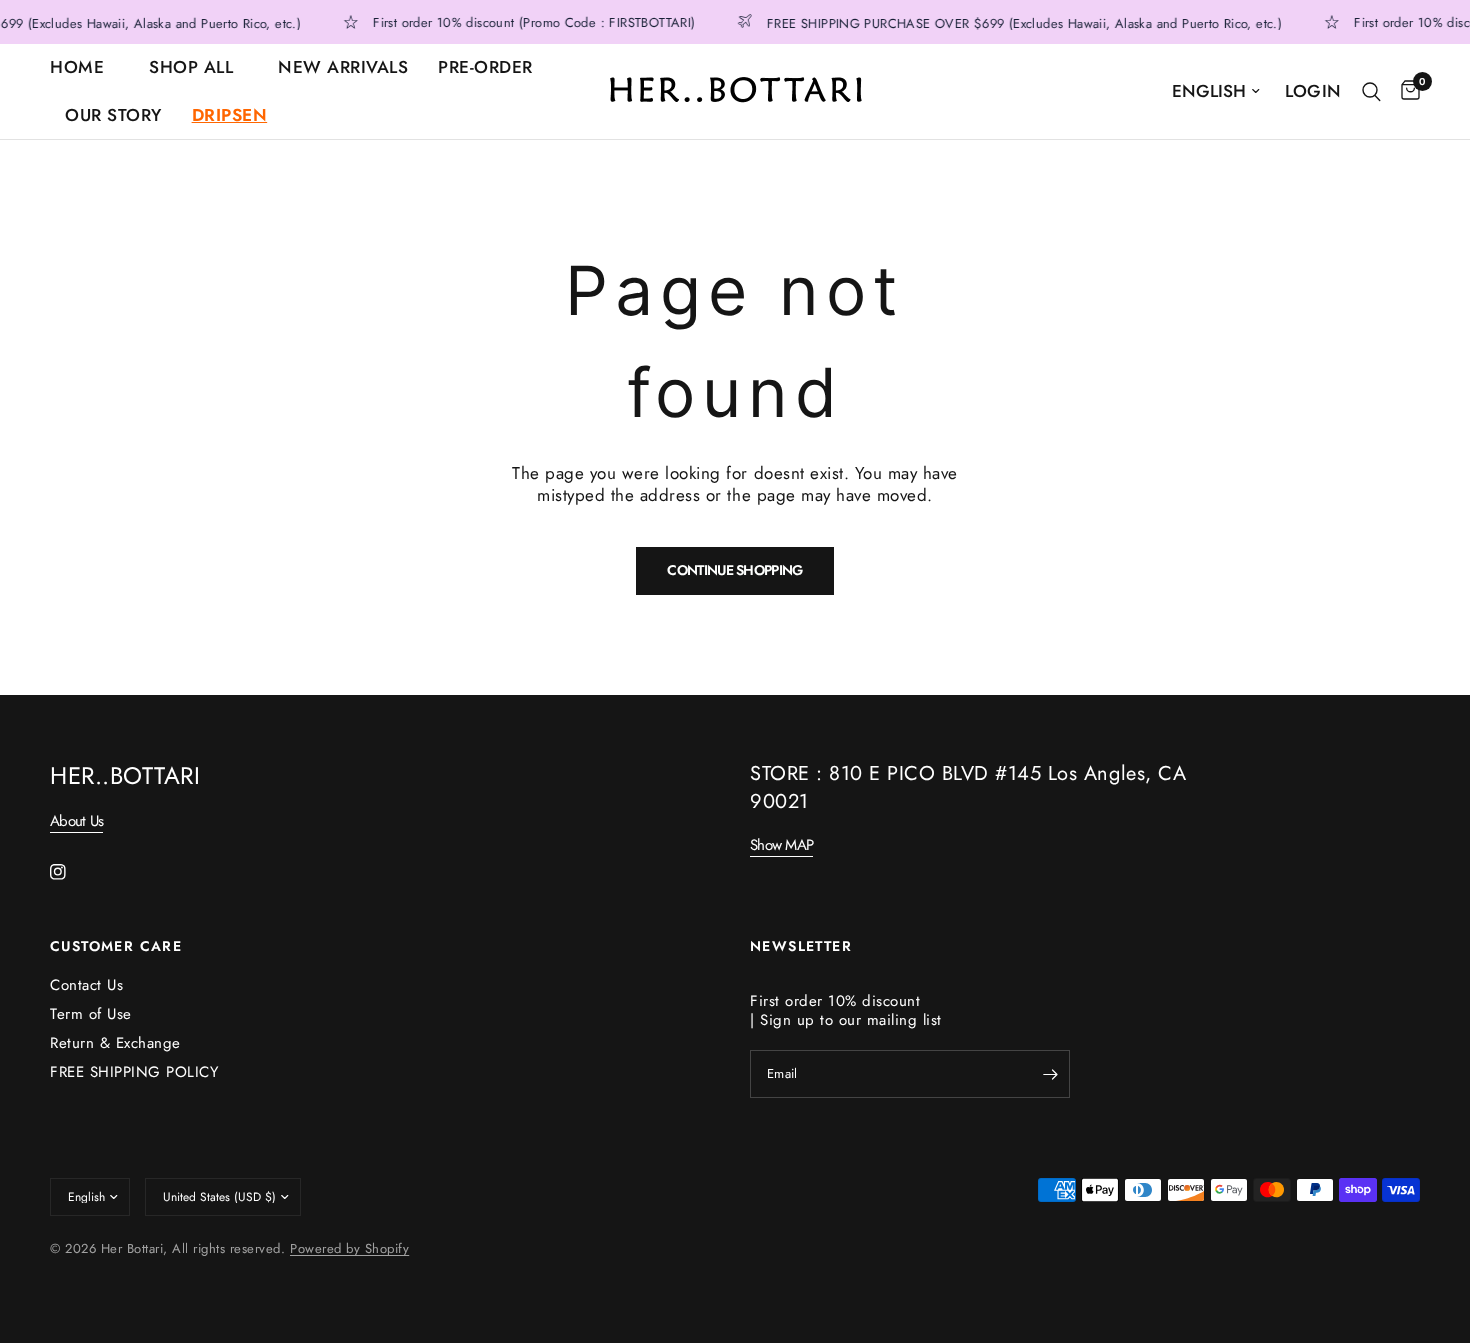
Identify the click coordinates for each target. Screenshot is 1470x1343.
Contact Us (86, 985)
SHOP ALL (191, 67)
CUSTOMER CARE (116, 946)
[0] (1405, 91)
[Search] (1371, 91)
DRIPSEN (230, 115)
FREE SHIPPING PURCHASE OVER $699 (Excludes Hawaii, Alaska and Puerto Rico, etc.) (1017, 22)
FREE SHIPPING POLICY (134, 1072)
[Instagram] (72, 872)
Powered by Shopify (349, 1248)
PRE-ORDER (485, 67)
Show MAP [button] (781, 845)
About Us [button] (76, 821)
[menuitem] (92, 68)
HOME (77, 67)
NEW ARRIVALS (343, 67)
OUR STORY (113, 115)
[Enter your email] (1050, 1074)
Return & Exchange (115, 1043)
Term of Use (91, 1014)
